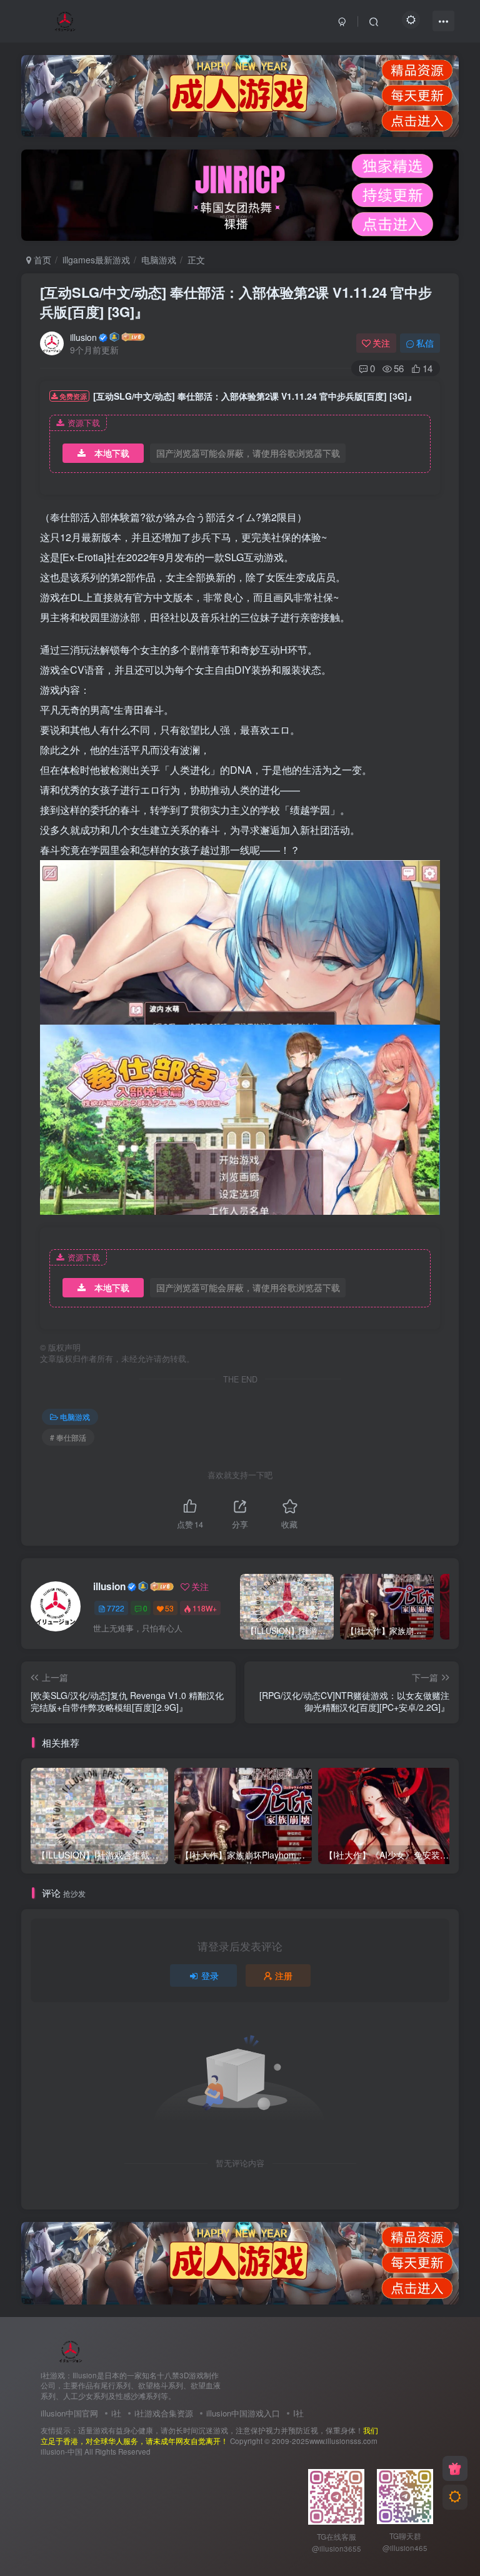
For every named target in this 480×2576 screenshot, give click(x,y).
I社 (298, 2413)
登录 (210, 1975)
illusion (83, 337)
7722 (116, 1608)
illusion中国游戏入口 (243, 2413)
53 (169, 1608)
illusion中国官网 (69, 2413)
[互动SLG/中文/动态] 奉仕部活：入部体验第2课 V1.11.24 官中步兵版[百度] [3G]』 (236, 302)
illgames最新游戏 (96, 260)
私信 (425, 343)
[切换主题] (455, 2497)
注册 (284, 1975)
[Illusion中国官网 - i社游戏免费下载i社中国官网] (71, 2350)
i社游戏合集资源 (164, 2413)
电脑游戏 (159, 260)
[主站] (455, 2468)
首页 (41, 260)
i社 (116, 2413)
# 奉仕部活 (68, 1437)
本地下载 (112, 453)
